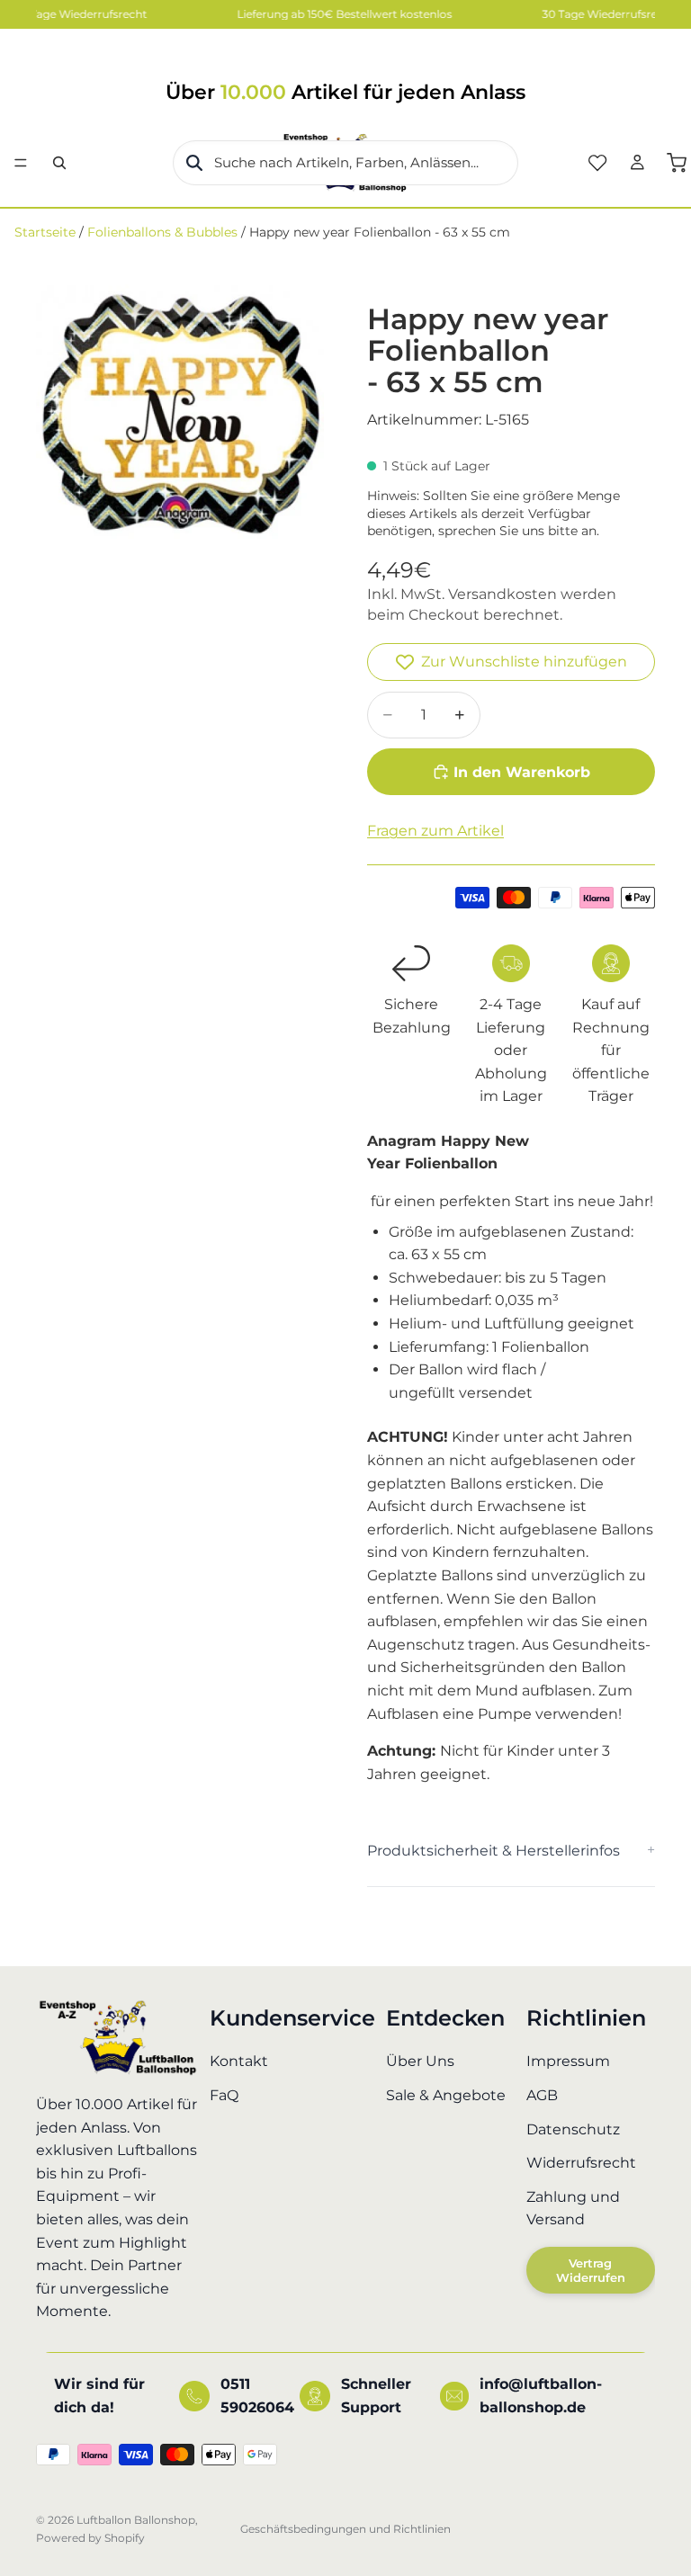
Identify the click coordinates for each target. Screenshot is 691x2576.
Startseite (45, 232)
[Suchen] (59, 163)
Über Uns (420, 2062)
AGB (542, 2095)
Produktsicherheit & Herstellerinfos (494, 1851)
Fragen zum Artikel (435, 831)
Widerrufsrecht (581, 2163)
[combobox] (345, 163)
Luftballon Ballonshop (136, 2520)
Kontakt (239, 2062)
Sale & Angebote (446, 2095)
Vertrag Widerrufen (591, 2270)
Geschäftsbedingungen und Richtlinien (345, 2529)
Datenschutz (573, 2129)
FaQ (224, 2095)
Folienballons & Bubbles (162, 232)
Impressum (568, 2062)
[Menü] (21, 163)
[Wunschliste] (597, 163)
